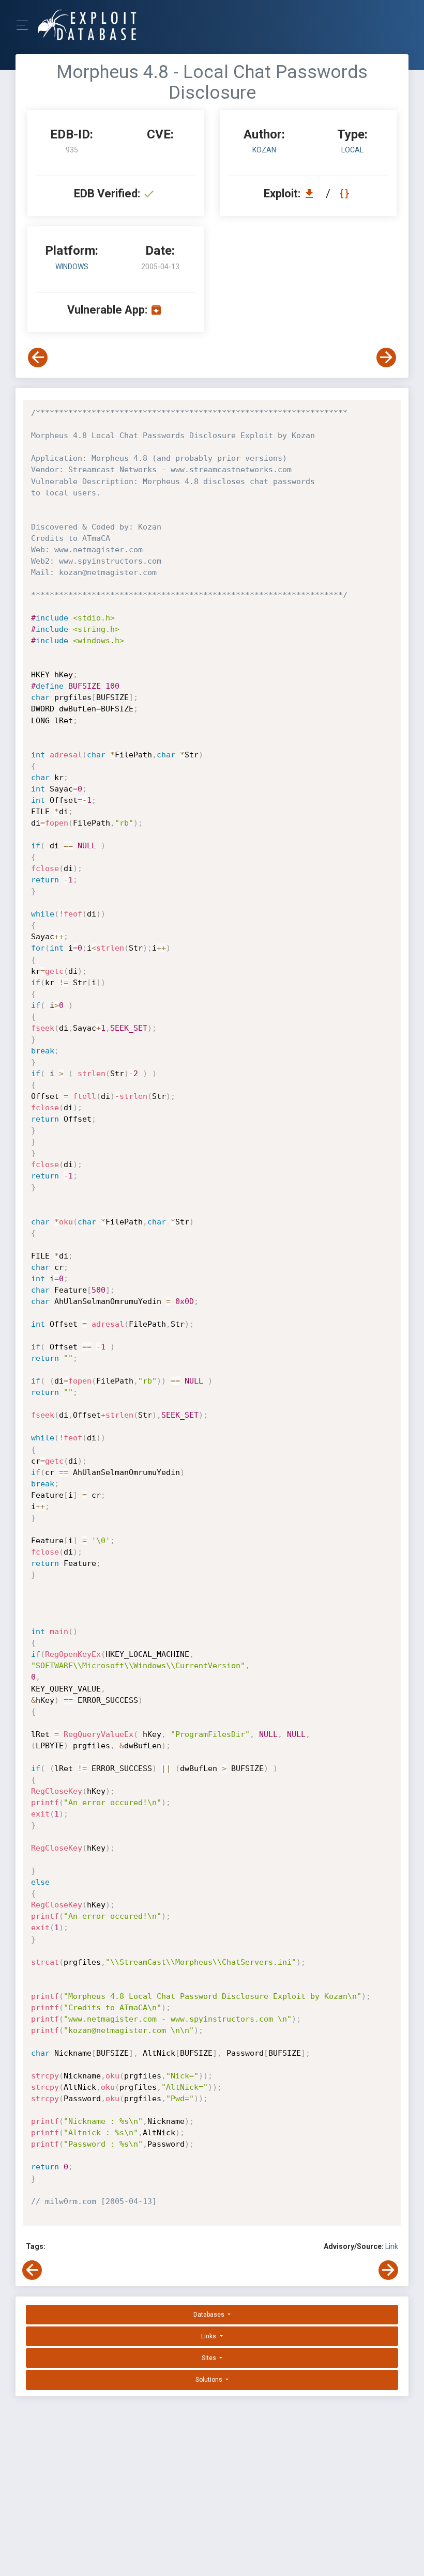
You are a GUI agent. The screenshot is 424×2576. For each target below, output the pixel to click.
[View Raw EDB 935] (346, 193)
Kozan (264, 150)
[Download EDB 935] (312, 193)
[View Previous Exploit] (38, 358)
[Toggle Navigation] (26, 25)
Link (392, 2246)
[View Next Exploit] (386, 358)
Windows (72, 267)
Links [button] (209, 2336)
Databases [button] (210, 2315)
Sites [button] (210, 2358)
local (352, 150)
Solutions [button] (210, 2380)
